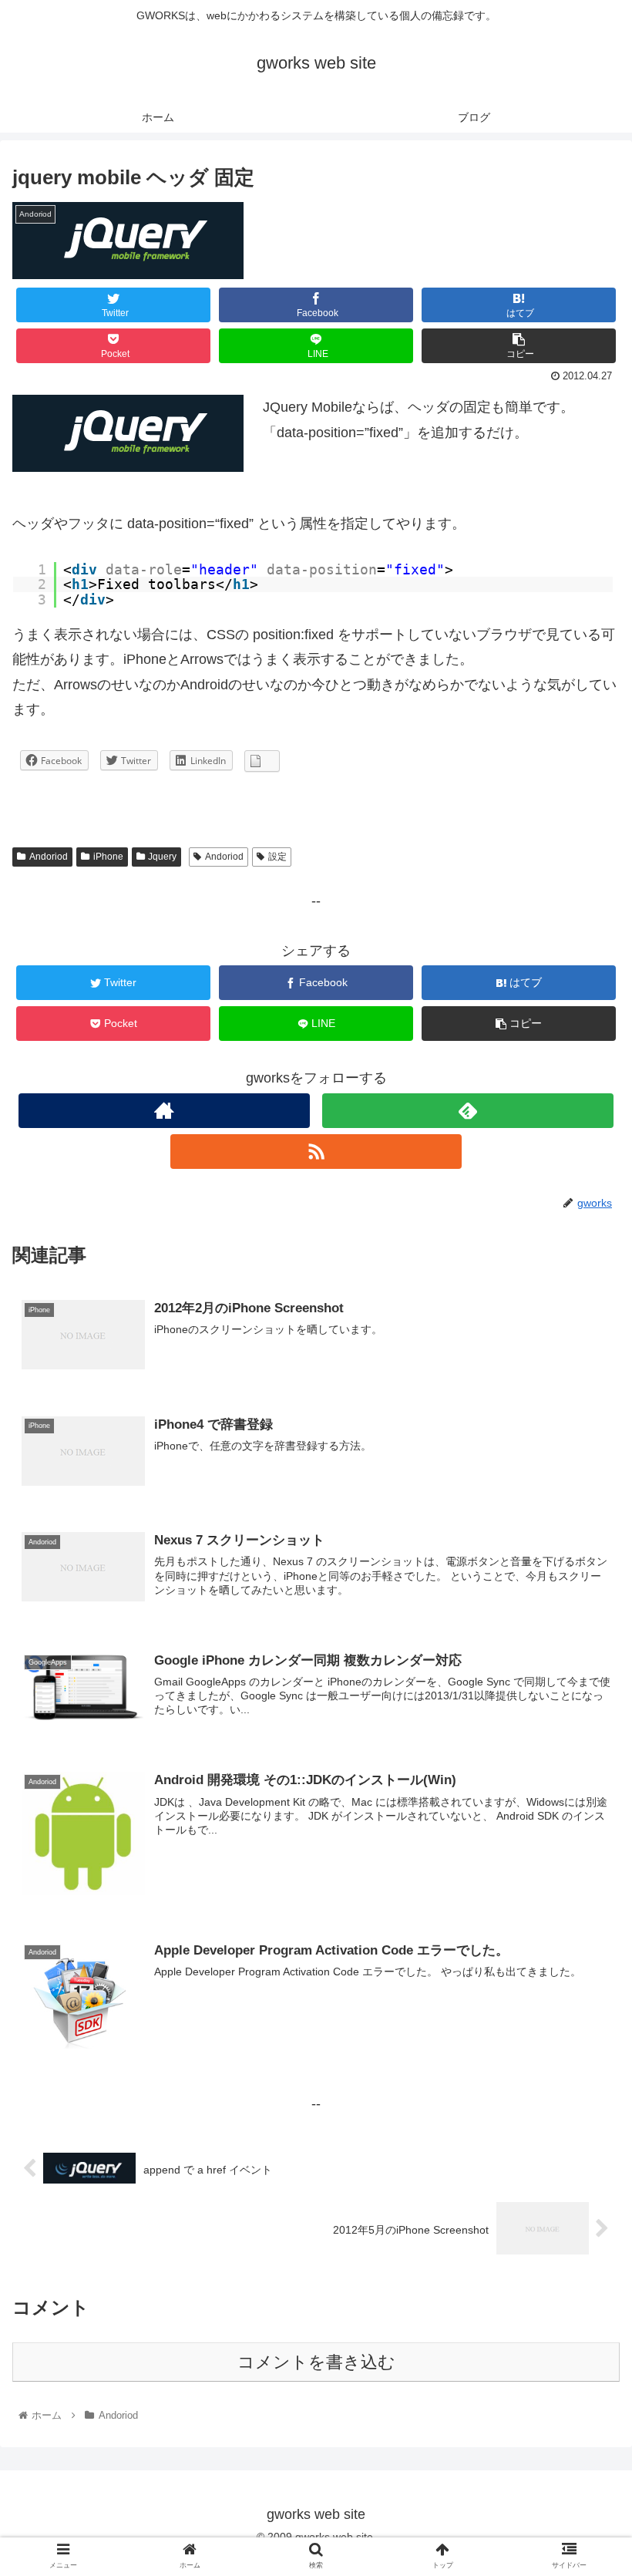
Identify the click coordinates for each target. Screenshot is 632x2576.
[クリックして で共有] (262, 761)
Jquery (162, 857)
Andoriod (49, 857)
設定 (277, 857)
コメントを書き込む (316, 2362)
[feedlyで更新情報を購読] (468, 1111)
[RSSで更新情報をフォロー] (316, 1152)
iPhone (108, 857)
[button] (585, 1748)
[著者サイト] (164, 1111)
